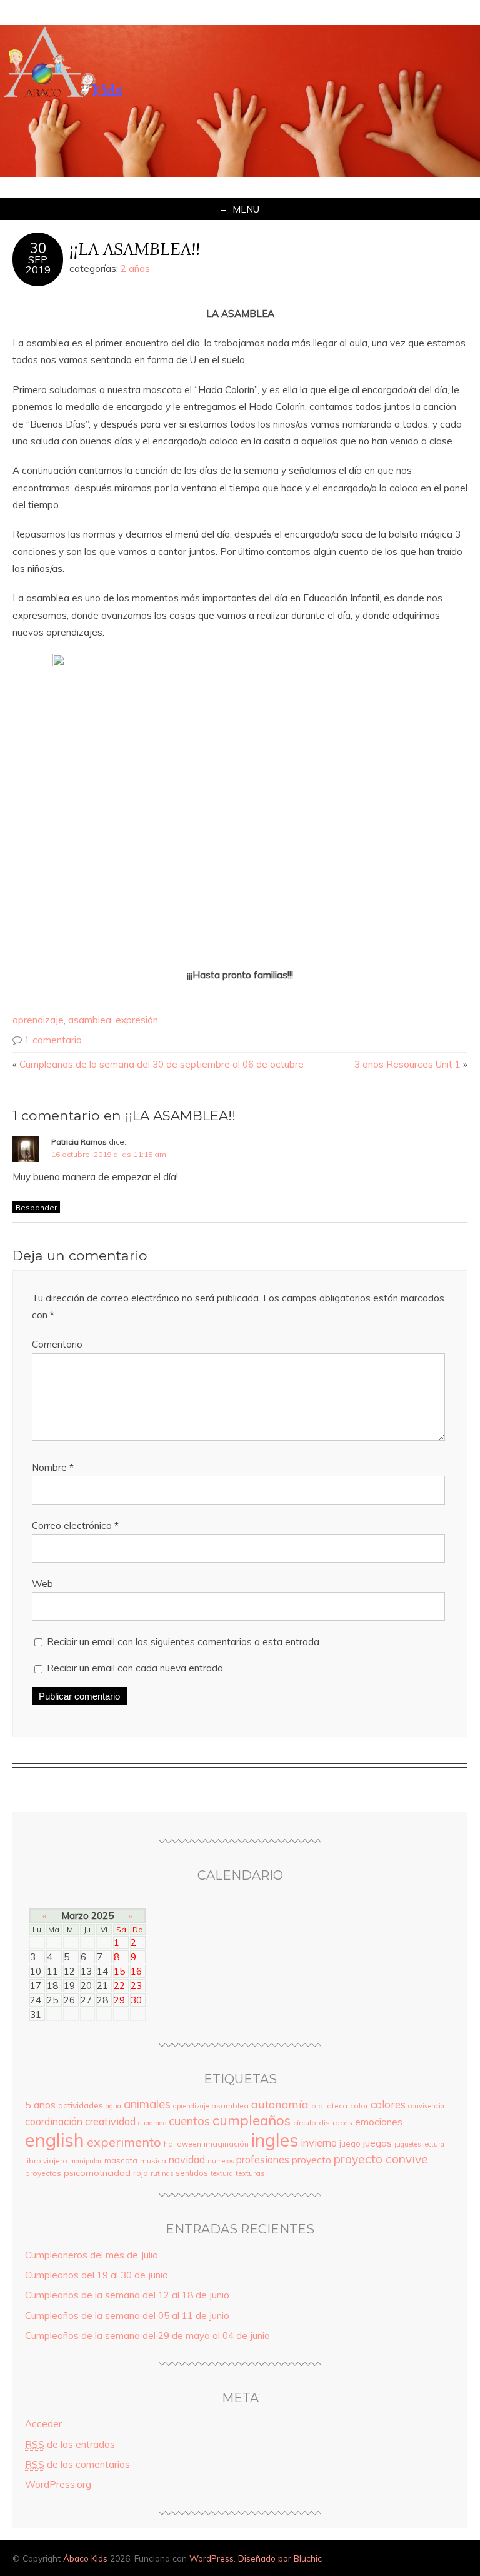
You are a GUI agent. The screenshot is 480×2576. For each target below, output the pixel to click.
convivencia (426, 2106)
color (359, 2106)
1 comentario (53, 1040)
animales (147, 2104)
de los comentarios (77, 2464)
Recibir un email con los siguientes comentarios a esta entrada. (184, 1642)
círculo (305, 2122)
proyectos (43, 2173)
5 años (40, 2105)
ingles (275, 2140)
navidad (187, 2160)
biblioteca (329, 2106)
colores (388, 2104)
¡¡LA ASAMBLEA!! (135, 248)
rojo (141, 2173)
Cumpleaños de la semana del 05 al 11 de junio (127, 2316)
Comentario (57, 1344)
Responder (36, 1207)
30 (38, 248)
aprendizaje (38, 1020)
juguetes (407, 2144)
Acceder (43, 2424)
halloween (182, 2144)
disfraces (336, 2122)
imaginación (226, 2144)
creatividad (110, 2122)
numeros (221, 2161)
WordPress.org (58, 2484)
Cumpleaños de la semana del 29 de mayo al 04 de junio (147, 2336)
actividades (81, 2105)
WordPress (212, 2558)
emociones (379, 2122)
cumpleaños (252, 2120)
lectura (434, 2144)
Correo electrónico (75, 1526)
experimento (124, 2142)
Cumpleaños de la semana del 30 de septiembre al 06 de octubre (162, 1064)
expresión (137, 1020)
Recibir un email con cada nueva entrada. (136, 1668)
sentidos (192, 2173)
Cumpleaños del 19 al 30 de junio (97, 2275)
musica (153, 2161)
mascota (121, 2160)
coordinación (54, 2122)
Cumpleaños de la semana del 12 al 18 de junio (127, 2295)
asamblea (90, 1020)
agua (113, 2106)
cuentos (189, 2121)
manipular (86, 2161)
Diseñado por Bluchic (280, 2558)
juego (350, 2143)
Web (42, 1584)
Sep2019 (38, 264)
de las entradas (70, 2444)
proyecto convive (381, 2159)
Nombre (53, 1467)
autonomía (280, 2104)
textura (222, 2173)
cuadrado (152, 2123)
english (55, 2140)
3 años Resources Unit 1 (407, 1064)
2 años (135, 268)
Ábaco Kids (85, 2558)
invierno (319, 2143)
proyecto (312, 2160)
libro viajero (46, 2161)
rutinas (162, 2173)
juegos (377, 2143)
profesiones (263, 2160)
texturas (250, 2173)
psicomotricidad (97, 2173)
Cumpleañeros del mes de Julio (92, 2255)
